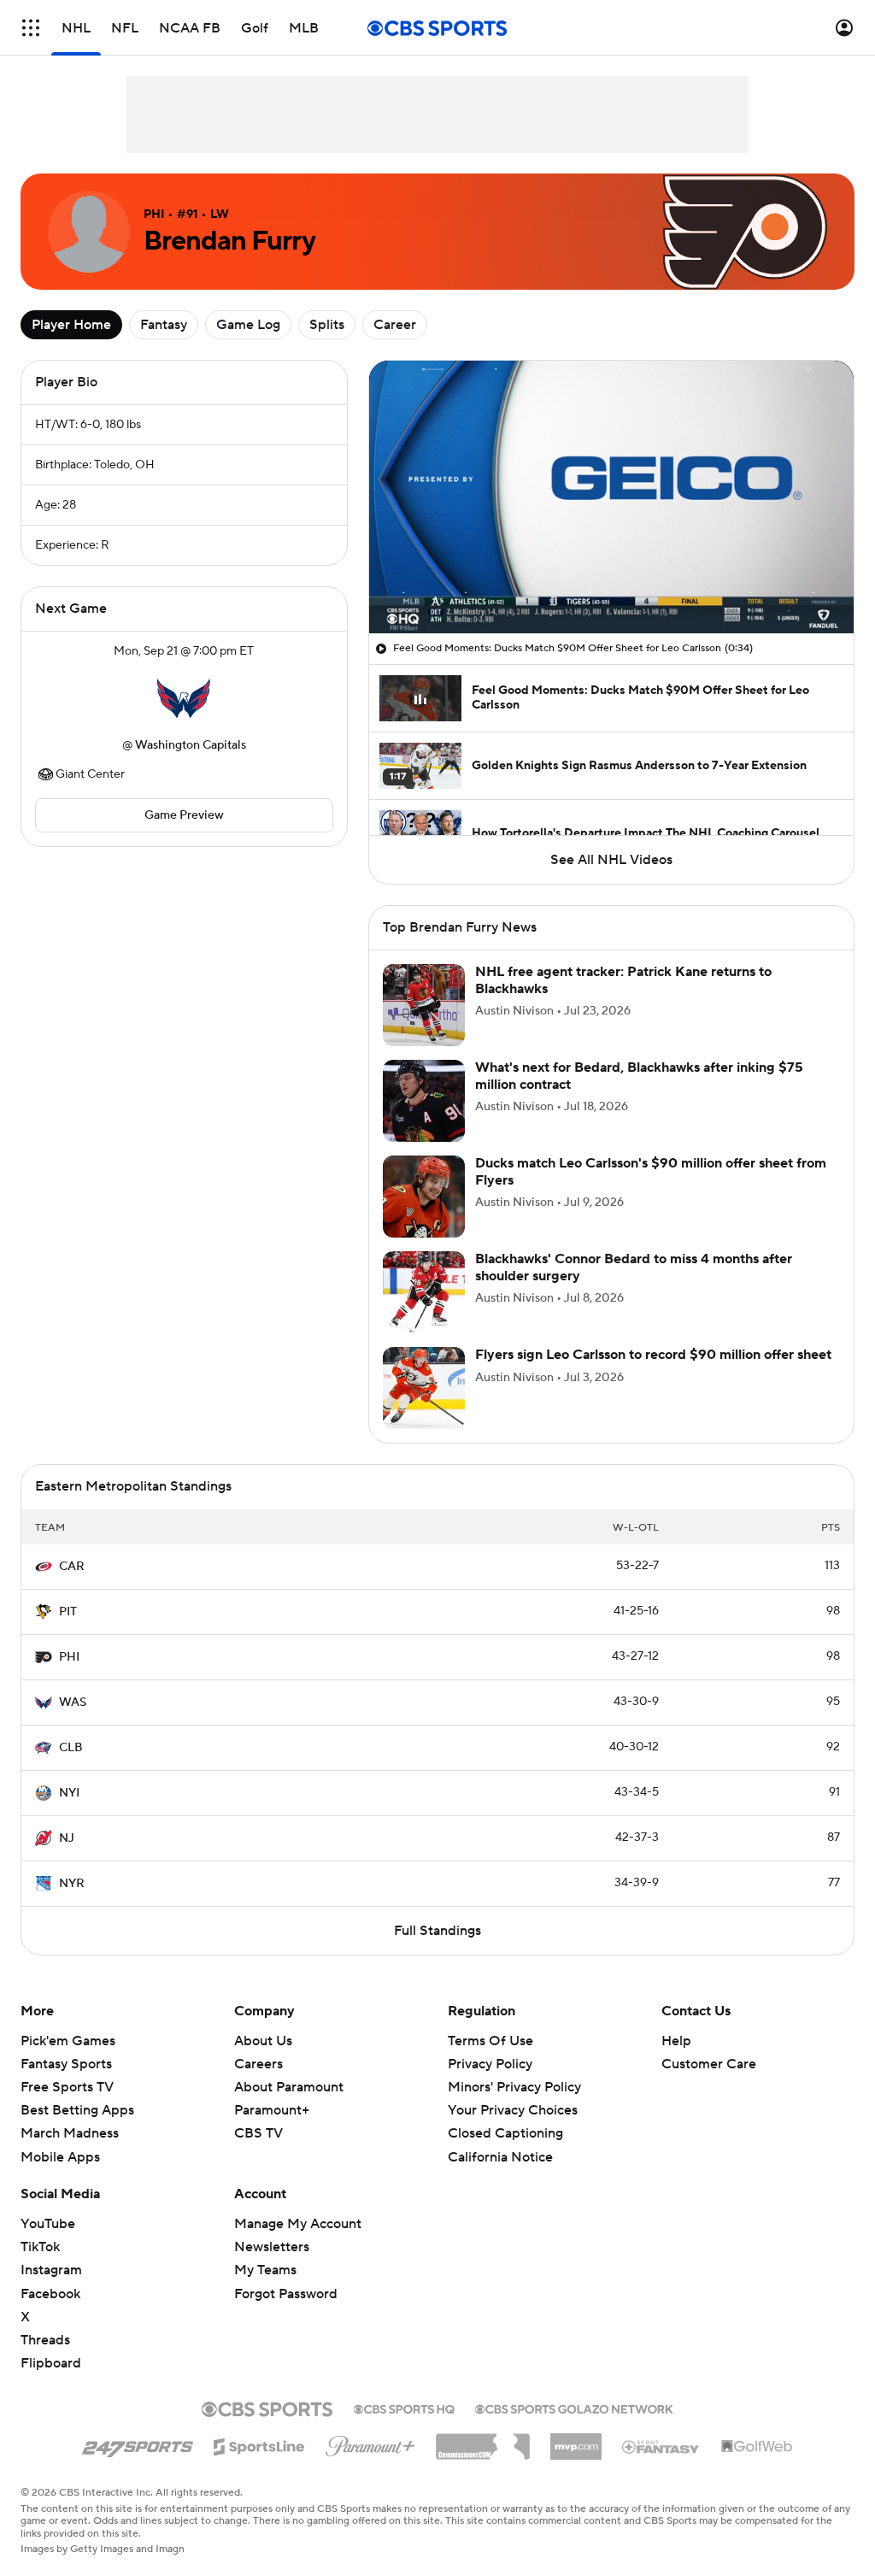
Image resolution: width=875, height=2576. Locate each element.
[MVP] (576, 2440)
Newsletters (272, 2247)
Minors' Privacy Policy (514, 2087)
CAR (72, 1567)
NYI (69, 1793)
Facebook (50, 2294)
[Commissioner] (483, 2440)
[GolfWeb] (757, 2447)
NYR (72, 1884)
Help (676, 2041)
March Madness (70, 2133)
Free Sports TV (67, 2087)
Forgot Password (286, 2294)
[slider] (611, 584)
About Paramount (289, 2087)
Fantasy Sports (66, 2064)
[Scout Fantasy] (661, 2446)
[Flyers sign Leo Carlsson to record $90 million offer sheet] (424, 1388)
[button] (31, 28)
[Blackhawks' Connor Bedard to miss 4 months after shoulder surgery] (424, 1292)
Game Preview (184, 815)
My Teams (265, 2270)
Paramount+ (272, 2110)
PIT (68, 1612)
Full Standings (437, 1931)
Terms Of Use (490, 2041)
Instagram (51, 2270)
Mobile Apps (60, 2157)
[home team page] (184, 698)
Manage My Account (298, 2224)
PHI (69, 1657)
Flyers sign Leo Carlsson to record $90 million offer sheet (653, 1355)
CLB (71, 1748)
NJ (67, 1838)
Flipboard (51, 2363)
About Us (263, 2041)
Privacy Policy (490, 2064)
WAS (73, 1703)
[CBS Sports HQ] (404, 2408)
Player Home (71, 325)
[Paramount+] (370, 2443)
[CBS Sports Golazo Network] (574, 2408)
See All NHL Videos (611, 860)
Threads (45, 2340)
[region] (611, 497)
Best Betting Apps (77, 2110)
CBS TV (258, 2133)
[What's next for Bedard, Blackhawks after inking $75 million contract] (424, 1101)
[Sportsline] (259, 2444)
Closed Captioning (505, 2117)
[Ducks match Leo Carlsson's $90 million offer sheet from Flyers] (424, 1197)
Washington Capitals (191, 745)
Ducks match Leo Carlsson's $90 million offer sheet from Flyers (651, 1171)
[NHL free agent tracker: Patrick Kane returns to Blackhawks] (424, 1005)
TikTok (40, 2247)
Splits (327, 325)
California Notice (500, 2140)
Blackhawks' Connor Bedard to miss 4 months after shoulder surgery (634, 1267)
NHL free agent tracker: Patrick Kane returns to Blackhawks (623, 980)
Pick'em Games (68, 2041)
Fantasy (164, 325)
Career (395, 325)
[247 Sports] (138, 2444)
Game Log (248, 325)
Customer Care (709, 2064)
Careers (258, 2064)
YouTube (48, 2224)
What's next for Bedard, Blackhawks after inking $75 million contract (639, 1076)
